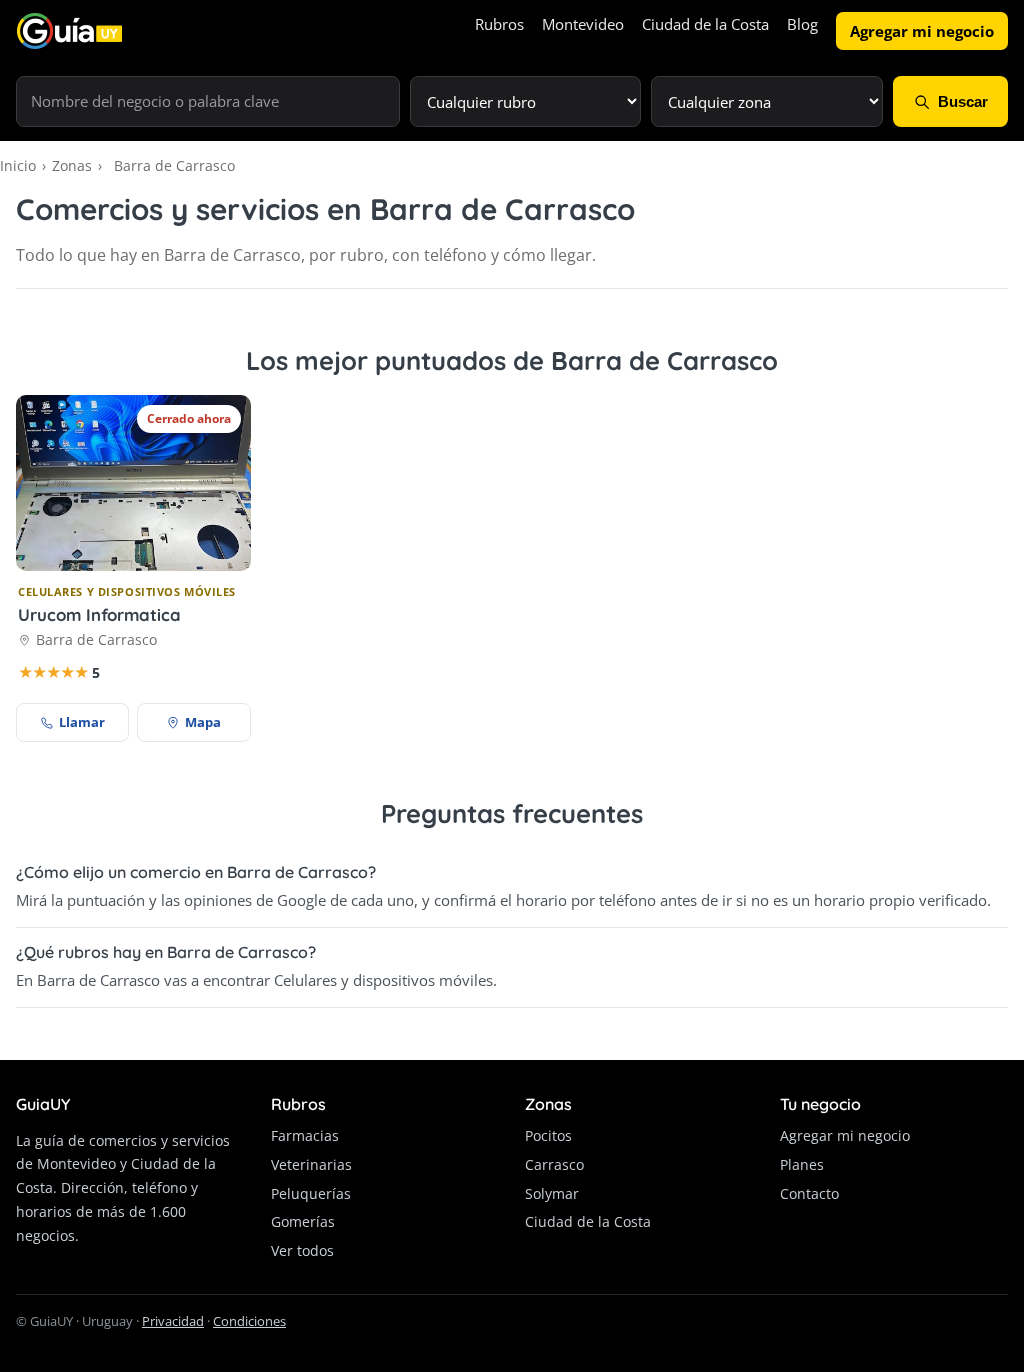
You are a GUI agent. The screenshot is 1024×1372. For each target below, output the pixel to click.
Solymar (552, 1193)
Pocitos (548, 1135)
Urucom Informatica (99, 614)
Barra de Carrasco (96, 639)
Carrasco (554, 1164)
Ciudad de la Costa (705, 24)
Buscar (963, 101)
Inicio (18, 165)
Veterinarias (311, 1164)
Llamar (82, 722)
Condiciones (249, 1321)
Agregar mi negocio (922, 31)
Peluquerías (311, 1193)
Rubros (499, 24)
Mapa (203, 722)
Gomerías (303, 1221)
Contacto (809, 1193)
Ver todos (302, 1250)
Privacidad (173, 1321)
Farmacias (305, 1135)
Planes (802, 1164)
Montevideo (583, 24)
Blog (802, 24)
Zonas (72, 165)
